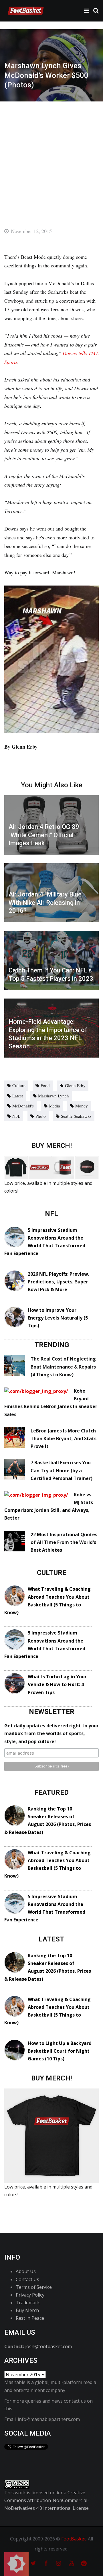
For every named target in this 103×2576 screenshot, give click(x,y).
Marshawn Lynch (54, 1096)
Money (82, 1106)
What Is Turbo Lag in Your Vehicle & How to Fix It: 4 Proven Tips (57, 1684)
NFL (16, 1116)
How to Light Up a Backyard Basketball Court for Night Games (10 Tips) (60, 2051)
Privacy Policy (30, 2295)
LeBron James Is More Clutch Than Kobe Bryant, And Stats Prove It (64, 1438)
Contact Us (27, 2279)
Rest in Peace (30, 2318)
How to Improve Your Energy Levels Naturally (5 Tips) (58, 1318)
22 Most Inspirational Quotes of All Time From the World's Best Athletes (64, 1542)
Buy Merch (27, 2310)
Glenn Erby (75, 1085)
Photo (41, 1116)
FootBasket (74, 2539)
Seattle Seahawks (76, 1116)
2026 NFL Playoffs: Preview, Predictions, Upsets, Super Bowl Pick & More (59, 1282)
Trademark (28, 2303)
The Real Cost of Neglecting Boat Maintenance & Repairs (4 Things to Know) (63, 1367)
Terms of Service (34, 2287)
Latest (18, 1096)
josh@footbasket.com (48, 2346)
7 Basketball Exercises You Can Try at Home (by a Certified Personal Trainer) (62, 1470)
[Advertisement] (51, 156)
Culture (19, 1085)
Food (45, 1085)
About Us (26, 2271)
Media (55, 1106)
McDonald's (23, 1106)
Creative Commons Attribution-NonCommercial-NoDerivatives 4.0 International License (47, 2500)
